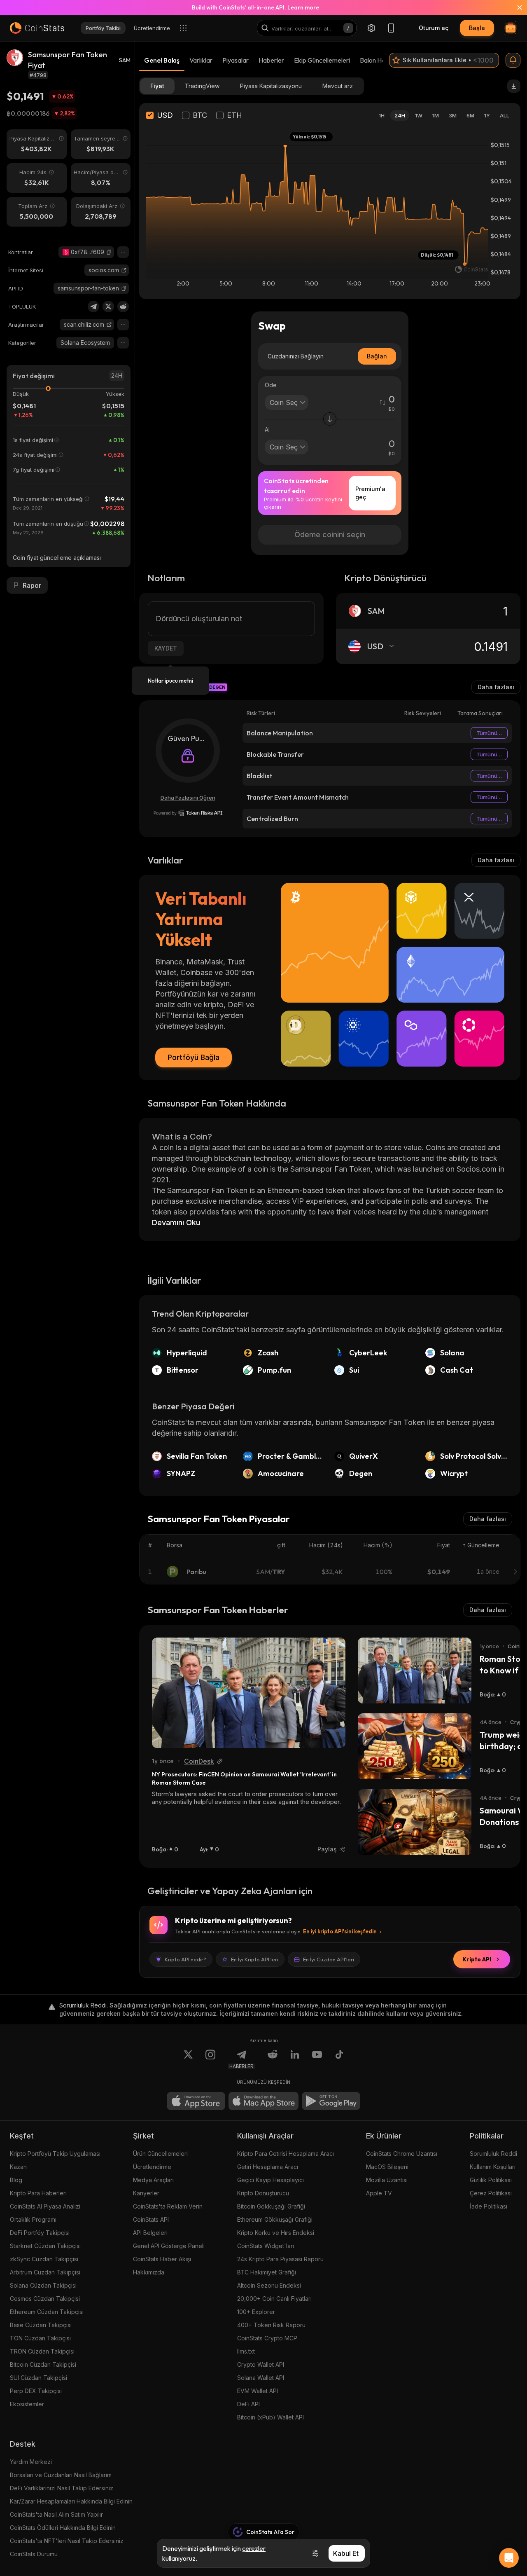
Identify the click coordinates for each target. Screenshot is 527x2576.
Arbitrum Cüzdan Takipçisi (45, 2272)
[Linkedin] (295, 2059)
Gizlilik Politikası (491, 2180)
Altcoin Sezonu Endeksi (269, 2285)
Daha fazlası (496, 687)
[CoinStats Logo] (37, 28)
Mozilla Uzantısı (387, 2180)
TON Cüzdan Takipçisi (40, 2338)
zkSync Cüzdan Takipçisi (44, 2259)
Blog (16, 2180)
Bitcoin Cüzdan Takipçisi (43, 2364)
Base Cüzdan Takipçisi (41, 2325)
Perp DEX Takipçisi (36, 2391)
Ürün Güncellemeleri (160, 2154)
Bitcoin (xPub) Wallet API (270, 2417)
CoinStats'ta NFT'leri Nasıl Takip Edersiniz (67, 2541)
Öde (271, 385)
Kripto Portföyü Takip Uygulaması (55, 2154)
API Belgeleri (150, 2233)
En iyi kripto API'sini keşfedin (340, 1931)
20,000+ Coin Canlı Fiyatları (274, 2299)
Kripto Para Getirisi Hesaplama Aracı (286, 2154)
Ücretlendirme (152, 2167)
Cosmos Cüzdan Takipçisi (45, 2299)
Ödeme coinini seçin (330, 535)
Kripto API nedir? (185, 1959)
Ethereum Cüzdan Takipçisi (47, 2312)
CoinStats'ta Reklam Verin (168, 2206)
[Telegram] (93, 306)
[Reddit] (123, 306)
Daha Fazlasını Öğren (188, 798)
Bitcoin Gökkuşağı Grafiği (271, 2206)
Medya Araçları (153, 2180)
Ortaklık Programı (33, 2219)
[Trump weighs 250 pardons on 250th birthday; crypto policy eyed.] (415, 1746)
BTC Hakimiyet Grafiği (267, 2272)
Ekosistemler (27, 2404)
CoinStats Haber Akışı (162, 2259)
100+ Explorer (256, 2312)
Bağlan (377, 356)
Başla (477, 28)
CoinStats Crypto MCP (267, 2338)
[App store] (196, 2101)
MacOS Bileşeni (387, 2167)
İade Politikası (489, 2206)
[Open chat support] (509, 2558)
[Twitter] (108, 306)
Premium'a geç (370, 493)
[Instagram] (210, 2059)
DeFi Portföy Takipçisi (40, 2233)
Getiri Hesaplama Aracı (268, 2167)
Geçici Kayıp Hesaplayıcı (270, 2180)
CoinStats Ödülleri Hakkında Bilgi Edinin (63, 2528)
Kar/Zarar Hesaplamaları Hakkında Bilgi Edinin (71, 2501)
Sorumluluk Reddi (493, 2154)
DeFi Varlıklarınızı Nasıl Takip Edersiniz (62, 2488)
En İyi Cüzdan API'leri (329, 1959)
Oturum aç (434, 28)
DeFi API (248, 2404)
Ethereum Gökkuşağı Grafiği (275, 2219)
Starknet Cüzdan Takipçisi (45, 2246)
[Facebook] (339, 2059)
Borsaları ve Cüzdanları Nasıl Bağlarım (61, 2475)
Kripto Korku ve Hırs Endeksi (276, 2233)
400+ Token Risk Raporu (271, 2325)
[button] (109, 252)
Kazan (18, 2167)
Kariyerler (146, 2193)
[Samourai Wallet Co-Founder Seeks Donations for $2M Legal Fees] (415, 1822)
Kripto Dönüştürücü (263, 2193)
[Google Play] (331, 2101)
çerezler (254, 2548)
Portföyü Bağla (194, 1057)
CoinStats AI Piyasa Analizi (45, 2206)
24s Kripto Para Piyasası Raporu (280, 2259)
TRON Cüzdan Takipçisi (42, 2351)
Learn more (303, 7)
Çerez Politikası (491, 2193)
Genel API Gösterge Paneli (169, 2246)
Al (267, 429)
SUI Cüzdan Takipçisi (38, 2378)
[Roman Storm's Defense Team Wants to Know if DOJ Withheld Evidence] (415, 1671)
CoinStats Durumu (34, 2554)
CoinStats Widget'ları (266, 2246)
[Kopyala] (109, 252)
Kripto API (477, 1959)
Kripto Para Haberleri (38, 2193)
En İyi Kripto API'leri (255, 1959)
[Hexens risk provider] (188, 813)
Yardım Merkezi (31, 2462)
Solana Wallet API (261, 2378)
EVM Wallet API (258, 2391)
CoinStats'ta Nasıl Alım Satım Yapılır (56, 2514)
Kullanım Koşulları (493, 2167)
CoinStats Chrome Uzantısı (402, 2154)
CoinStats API (151, 2219)
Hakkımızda (149, 2272)
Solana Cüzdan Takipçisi (43, 2285)
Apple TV (379, 2193)
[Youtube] (317, 2059)
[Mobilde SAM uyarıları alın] (513, 60)
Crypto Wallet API (261, 2364)
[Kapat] (515, 7)
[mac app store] (263, 2101)
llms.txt (246, 2351)
